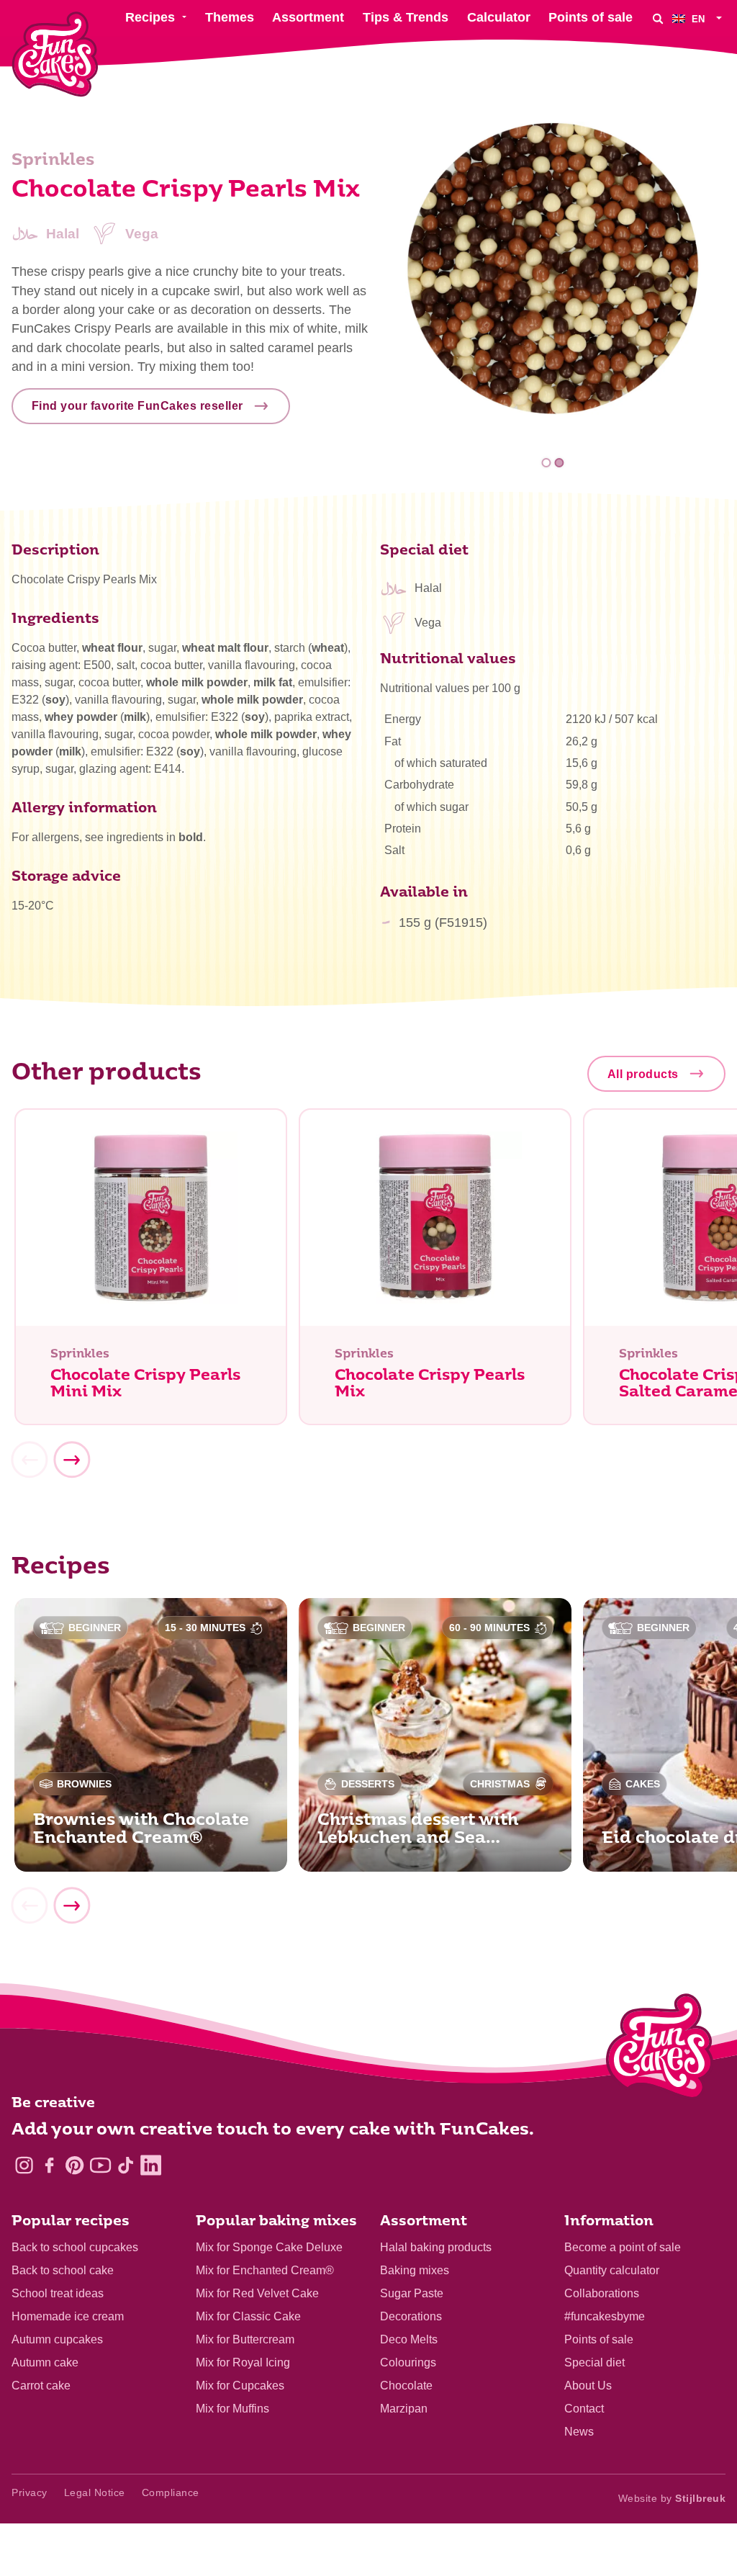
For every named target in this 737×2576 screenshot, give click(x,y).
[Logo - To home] (660, 2050)
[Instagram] (24, 2165)
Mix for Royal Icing (243, 2362)
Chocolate (406, 2386)
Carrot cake (41, 2386)
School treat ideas (58, 2293)
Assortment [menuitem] (308, 17)
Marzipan (404, 2409)
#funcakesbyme (605, 2316)
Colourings (408, 2362)
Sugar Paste (412, 2293)
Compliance (171, 2492)
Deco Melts (409, 2339)
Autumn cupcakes (57, 2339)
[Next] (71, 1460)
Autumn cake (45, 2362)
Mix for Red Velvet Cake (257, 2293)
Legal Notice (95, 2492)
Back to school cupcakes (75, 2247)
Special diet (594, 2362)
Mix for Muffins (232, 2409)
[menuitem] (699, 18)
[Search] (658, 18)
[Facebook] (49, 2165)
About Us (588, 2386)
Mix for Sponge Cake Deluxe (269, 2247)
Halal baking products (436, 2247)
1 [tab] (547, 463)
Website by (672, 2498)
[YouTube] (100, 2165)
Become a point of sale (623, 2247)
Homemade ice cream (68, 2316)
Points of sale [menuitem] (591, 17)
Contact (584, 2409)
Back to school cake (63, 2270)
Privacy (30, 2492)
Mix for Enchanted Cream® (265, 2270)
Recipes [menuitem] (150, 17)
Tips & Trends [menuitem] (406, 17)
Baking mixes (415, 2270)
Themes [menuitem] (230, 17)
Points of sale (599, 2339)
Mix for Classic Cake (248, 2316)
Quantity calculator (612, 2270)
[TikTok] (126, 2165)
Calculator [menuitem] (499, 17)
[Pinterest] (74, 2165)
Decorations (411, 2316)
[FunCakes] (55, 54)
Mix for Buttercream (245, 2339)
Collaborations (602, 2293)
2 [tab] (559, 463)
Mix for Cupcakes (240, 2386)
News (579, 2432)
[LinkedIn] (151, 2165)
